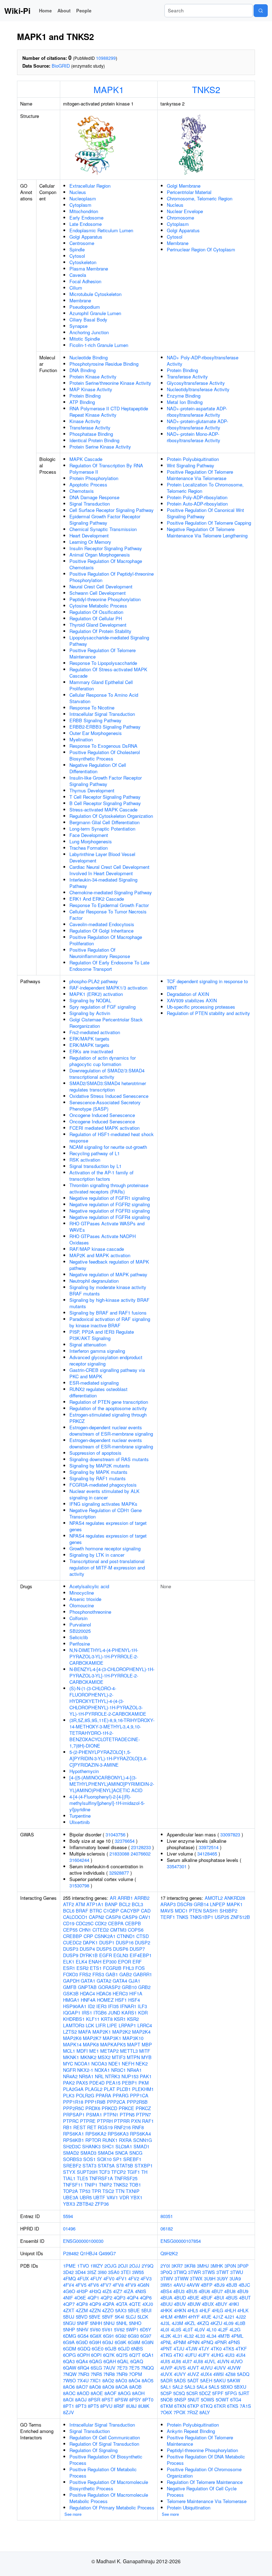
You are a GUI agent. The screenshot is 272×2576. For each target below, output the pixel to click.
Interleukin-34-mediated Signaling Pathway (103, 883)
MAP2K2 (121, 2032)
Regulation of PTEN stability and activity (208, 1013)
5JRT (244, 2393)
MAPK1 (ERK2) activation (96, 994)
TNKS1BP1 (202, 1917)
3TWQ (180, 2272)
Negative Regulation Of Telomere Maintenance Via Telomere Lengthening (207, 532)
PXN (136, 2121)
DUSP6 (121, 1949)
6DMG (70, 2336)
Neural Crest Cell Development (101, 586)
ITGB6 (100, 2013)
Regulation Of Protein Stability (100, 631)
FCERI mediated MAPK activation (104, 1128)
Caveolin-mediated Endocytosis (102, 924)
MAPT (134, 2044)
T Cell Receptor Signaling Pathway (105, 797)
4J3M (177, 2323)
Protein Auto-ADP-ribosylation (197, 504)
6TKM (167, 2406)
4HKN (180, 2310)
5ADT (193, 2380)
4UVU (206, 2368)
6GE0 (98, 2349)
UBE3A (71, 2197)
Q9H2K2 (169, 2253)
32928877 (119, 1873)
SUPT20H (87, 2172)
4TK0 (216, 2349)
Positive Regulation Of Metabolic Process (103, 2472)
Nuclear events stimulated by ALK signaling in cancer (104, 1494)
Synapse (78, 326)
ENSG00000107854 (181, 2241)
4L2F (223, 2329)
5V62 (119, 2329)
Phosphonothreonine (90, 1612)
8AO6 (69, 2387)
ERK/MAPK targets (89, 1039)
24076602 (141, 1854)
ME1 (94, 2051)
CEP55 (70, 1930)
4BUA (166, 2298)
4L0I (165, 2329)
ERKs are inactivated (91, 1051)
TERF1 (168, 1917)
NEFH (128, 2064)
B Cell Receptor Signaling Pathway (105, 803)
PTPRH (105, 2121)
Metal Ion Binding (185, 402)
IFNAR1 (128, 2006)
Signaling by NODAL (90, 1000)
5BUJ (69, 2317)
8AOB (135, 2387)
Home (45, 10)
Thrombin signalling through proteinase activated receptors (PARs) (109, 1188)
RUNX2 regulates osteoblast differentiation (98, 1392)
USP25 (222, 1917)
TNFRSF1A (101, 2178)
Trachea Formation (89, 848)
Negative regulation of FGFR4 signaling (110, 1217)
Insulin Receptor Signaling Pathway (106, 548)
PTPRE (88, 2121)
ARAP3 (168, 1904)
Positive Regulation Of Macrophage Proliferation (106, 940)
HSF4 (134, 2000)
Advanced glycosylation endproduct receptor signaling (106, 1360)
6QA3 (69, 2361)
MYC (68, 2064)
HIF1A (136, 1993)
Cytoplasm (80, 205)
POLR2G (85, 2095)
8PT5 (93, 2406)
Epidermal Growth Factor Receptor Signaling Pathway (105, 520)
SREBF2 (72, 2165)
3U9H (210, 2278)
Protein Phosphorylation (94, 478)
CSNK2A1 (105, 1936)
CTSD (143, 1936)
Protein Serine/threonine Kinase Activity (110, 383)
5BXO (227, 2387)
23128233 (141, 1847)
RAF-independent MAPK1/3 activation (108, 988)
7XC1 (95, 2380)
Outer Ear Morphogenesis (96, 733)
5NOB (167, 2400)
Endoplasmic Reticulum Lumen (101, 230)
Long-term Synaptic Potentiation (102, 829)
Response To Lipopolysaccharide (103, 663)
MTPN (133, 2057)
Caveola (78, 275)
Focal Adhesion (85, 281)
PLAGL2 (94, 2089)
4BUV (180, 2304)
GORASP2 (109, 1987)
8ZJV (69, 2412)
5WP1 (132, 2329)
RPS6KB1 (73, 2140)
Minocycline (82, 1593)
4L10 (211, 2329)
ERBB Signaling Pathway (95, 720)
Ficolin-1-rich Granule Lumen (99, 345)
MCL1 (69, 2051)
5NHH (96, 2323)
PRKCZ (143, 2108)
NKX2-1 (85, 2070)
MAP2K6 (72, 2038)
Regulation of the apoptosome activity (108, 1408)
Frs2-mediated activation (95, 1032)
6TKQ (206, 2406)
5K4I (120, 2317)
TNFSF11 (73, 2185)
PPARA (103, 2095)
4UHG (217, 2355)
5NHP (69, 2329)
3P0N (230, 2266)
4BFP (207, 2285)
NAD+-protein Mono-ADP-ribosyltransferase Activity (194, 437)
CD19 (69, 1923)
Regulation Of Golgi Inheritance (101, 931)
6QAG (96, 2361)
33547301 (177, 1866)
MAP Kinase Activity (91, 389)
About (64, 10)
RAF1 (148, 2121)
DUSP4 (87, 1949)
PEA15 (113, 2083)
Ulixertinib (80, 1822)
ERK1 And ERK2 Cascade (97, 899)
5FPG (231, 2393)
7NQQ (147, 2368)
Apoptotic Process (88, 485)
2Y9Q (148, 2266)
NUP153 (130, 2076)
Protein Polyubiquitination (193, 459)
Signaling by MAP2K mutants (100, 1466)
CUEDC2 (72, 1942)
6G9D (82, 2342)
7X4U (83, 2380)
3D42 (68, 2272)
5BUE (134, 2310)
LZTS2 (70, 2032)
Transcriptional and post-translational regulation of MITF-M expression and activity (107, 1568)
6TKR (220, 2406)
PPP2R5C (73, 2108)
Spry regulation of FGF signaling (103, 1007)
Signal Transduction (90, 504)
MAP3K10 (133, 2038)
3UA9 (235, 2278)
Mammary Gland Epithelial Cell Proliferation (101, 685)
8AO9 (108, 2387)
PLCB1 (124, 2089)
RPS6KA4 (140, 2134)
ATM (80, 1904)
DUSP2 (143, 1942)
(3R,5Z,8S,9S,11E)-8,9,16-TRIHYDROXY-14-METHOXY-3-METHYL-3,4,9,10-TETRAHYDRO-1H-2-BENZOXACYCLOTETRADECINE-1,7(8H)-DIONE (112, 1733)
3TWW (182, 2278)
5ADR (166, 2380)
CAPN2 (97, 1917)
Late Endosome (86, 224)
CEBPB (133, 1923)
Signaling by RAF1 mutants (98, 1478)
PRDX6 (93, 2108)
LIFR (101, 2025)
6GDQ (84, 2349)
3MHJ (203, 2266)
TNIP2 (105, 2185)
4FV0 (109, 2278)
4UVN (223, 2361)
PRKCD (109, 2108)
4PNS (234, 2342)
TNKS (182, 1917)
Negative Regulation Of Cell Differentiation (98, 768)
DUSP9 (71, 1955)
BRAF (82, 1911)
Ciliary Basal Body (88, 320)
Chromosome (180, 218)
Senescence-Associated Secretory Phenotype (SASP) (105, 1105)
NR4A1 (134, 2070)
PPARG (121, 2095)
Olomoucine (82, 1605)
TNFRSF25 (126, 2178)
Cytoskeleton (83, 262)
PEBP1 (129, 2083)
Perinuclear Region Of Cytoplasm (201, 249)
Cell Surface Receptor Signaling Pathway (112, 510)
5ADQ (243, 2374)
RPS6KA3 (118, 2134)
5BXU (240, 2387)
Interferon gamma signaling (97, 1351)
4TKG (166, 2355)
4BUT (245, 2298)
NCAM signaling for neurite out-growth (108, 1147)
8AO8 (95, 2387)
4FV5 (81, 2285)
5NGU (69, 2323)
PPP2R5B (137, 2102)
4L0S (176, 2329)
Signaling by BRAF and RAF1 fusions (108, 1313)
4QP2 (106, 2298)
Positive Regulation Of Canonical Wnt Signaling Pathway (205, 513)
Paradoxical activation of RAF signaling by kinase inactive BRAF (110, 1322)
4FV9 (131, 2285)
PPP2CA (116, 2102)
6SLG (96, 2368)
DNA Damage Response (94, 497)
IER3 (101, 2006)
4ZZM (82, 2310)
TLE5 (82, 2178)
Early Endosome (86, 218)
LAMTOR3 (74, 2025)
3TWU (237, 2272)
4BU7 (217, 2291)
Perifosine (80, 1644)
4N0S (141, 2291)
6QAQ (137, 2361)
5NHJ (109, 2323)
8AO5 (148, 2380)
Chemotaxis (82, 491)
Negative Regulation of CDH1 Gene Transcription (106, 1513)
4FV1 (121, 2278)
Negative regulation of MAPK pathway (108, 1274)
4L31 (177, 2336)
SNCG (136, 2153)
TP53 (85, 2191)
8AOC (69, 2393)
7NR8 (109, 2374)
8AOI (68, 2400)
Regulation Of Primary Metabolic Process (112, 2507)
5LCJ (131, 2317)
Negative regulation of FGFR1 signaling (110, 1198)
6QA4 (82, 2361)
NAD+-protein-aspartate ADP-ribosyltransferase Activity (197, 412)
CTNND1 (126, 1936)
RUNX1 (110, 2140)
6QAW (70, 2368)
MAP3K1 (112, 2038)
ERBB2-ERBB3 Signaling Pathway (105, 727)
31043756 (115, 1834)
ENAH (95, 1962)
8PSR (94, 2400)
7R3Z (192, 2412)
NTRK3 (113, 2076)
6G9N (148, 2342)
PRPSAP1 (74, 2115)
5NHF (83, 2323)
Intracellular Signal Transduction (102, 714)
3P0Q (166, 2272)
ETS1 (96, 1968)
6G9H (95, 2342)
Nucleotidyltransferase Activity (198, 389)
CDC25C (85, 1923)
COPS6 (136, 1930)
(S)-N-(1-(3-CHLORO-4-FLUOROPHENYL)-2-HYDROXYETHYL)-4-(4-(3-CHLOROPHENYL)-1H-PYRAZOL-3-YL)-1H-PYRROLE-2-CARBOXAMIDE (108, 1701)
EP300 (110, 1962)
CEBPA (116, 1923)
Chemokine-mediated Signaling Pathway (111, 892)
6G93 (133, 2336)
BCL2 (125, 1904)
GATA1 (88, 1981)
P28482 (71, 2253)
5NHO (135, 2323)
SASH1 (211, 1911)
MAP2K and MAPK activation (100, 1255)
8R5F (119, 2406)
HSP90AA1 (75, 2006)
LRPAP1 (127, 2025)
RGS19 (105, 2127)
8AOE (97, 2393)
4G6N (143, 2285)
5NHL (122, 2323)
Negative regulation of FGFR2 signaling (110, 1204)
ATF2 (69, 1904)
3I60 (102, 2272)
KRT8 (107, 2019)
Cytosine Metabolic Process (98, 606)
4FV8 (118, 2285)
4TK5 (229, 2349)
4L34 (211, 2336)
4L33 (200, 2336)
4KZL (190, 2323)
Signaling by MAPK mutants (98, 1472)
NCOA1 (82, 2064)
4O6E (80, 2298)
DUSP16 (125, 1942)
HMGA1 (71, 2000)
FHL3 (128, 1968)
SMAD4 (106, 2153)
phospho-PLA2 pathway (94, 981)
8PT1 (69, 2406)
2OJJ (135, 2266)
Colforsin (78, 1618)
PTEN (195, 1911)
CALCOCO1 (75, 1917)
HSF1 (121, 2000)
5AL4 (202, 2387)
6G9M (134, 2342)
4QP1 (93, 2298)
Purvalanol (80, 1625)
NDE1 (114, 2064)
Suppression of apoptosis (95, 1453)
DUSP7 (137, 1949)
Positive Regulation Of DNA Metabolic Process (206, 2460)
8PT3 (81, 2406)
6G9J (108, 2342)
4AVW (193, 2285)
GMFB (70, 1987)
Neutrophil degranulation (94, 1281)
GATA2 (104, 1981)
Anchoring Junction (89, 332)
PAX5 (82, 2083)
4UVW (234, 2368)
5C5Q (179, 2393)
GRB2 (144, 1987)
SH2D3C (72, 2146)
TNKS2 (206, 89)
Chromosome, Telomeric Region (200, 198)
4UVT (193, 2368)
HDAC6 (104, 1993)
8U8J (131, 2406)
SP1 (117, 2159)
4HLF (205, 2310)
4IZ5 (107, 2291)
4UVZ (193, 2374)
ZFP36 (102, 2204)
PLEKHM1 (143, 2089)
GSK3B (71, 1993)
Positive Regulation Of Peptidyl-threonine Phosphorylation (112, 577)
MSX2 (104, 2057)
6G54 (83, 2336)
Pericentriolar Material (189, 192)
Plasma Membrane (89, 269)
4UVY (180, 2374)
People (84, 10)
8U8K (144, 2406)
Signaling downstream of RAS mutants (109, 1459)
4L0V (200, 2329)
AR (113, 1898)
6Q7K (109, 2355)
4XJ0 (148, 2304)
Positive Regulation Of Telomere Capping (209, 523)
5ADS (180, 2380)
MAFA (85, 2032)
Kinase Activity (85, 421)
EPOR (124, 1962)
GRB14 (201, 1904)
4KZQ (203, 2323)
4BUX (208, 2304)
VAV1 (112, 2197)
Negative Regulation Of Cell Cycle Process (202, 2492)
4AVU (179, 2285)
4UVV (220, 2368)
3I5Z (92, 2272)
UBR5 (86, 2197)
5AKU (220, 2380)
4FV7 (106, 2285)
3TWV (167, 2278)
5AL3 (190, 2387)
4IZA (129, 2291)
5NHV (83, 2329)
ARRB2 (142, 1898)
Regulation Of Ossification (96, 612)
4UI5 (165, 2361)
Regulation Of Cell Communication (105, 2437)
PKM (144, 2083)
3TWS (209, 2272)
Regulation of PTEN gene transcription (109, 1402)
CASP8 (113, 1917)
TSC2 (108, 2191)
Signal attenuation (88, 1344)
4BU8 (230, 2291)
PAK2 (69, 2083)
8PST (107, 2400)
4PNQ (207, 2342)
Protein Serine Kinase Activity (100, 447)
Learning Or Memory (90, 542)
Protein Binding (85, 396)
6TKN (180, 2406)
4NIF (68, 2298)
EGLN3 (121, 1955)
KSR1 (120, 2019)
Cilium (76, 288)
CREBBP (73, 1936)
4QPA (108, 2304)
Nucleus (78, 192)
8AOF (110, 2393)
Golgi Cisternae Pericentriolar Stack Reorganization (106, 1023)
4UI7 (187, 2361)
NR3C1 (118, 2070)
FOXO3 (70, 1974)
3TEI (126, 2272)
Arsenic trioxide (85, 1599)
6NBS (137, 2349)
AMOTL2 (214, 1898)
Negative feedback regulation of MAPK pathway (109, 1265)
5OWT (222, 2400)
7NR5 (96, 2374)
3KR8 (190, 2266)
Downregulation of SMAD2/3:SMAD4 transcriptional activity (107, 1074)
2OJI (123, 2266)
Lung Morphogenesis (91, 841)
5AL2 (178, 2387)
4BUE (193, 2298)
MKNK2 (88, 2057)
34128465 (207, 1854)
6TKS (233, 2406)
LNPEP (218, 1904)
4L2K (166, 2336)
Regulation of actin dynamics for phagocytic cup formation (103, 1061)
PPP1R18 (73, 2102)
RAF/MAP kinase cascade (97, 1249)
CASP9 (130, 1917)
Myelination (81, 739)
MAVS (167, 1911)
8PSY (135, 2400)
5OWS (208, 2400)
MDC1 (181, 1911)
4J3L (165, 2323)
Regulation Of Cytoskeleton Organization (111, 816)
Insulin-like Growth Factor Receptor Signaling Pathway (106, 781)
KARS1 (129, 2013)
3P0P (243, 2266)
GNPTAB (87, 1987)
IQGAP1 (72, 2013)
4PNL (166, 2342)
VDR (124, 2197)
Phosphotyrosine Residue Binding (104, 364)
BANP (111, 1904)
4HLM (166, 2317)
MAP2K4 (141, 2032)
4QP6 (146, 2298)
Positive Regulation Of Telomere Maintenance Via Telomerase (200, 475)
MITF (145, 2051)
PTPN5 (127, 2115)
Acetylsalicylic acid (89, 1586)
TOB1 (135, 2185)
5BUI (146, 2310)
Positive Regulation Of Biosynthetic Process (106, 2460)
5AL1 (166, 2387)
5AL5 (214, 2387)
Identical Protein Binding (94, 440)
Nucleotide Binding (89, 357)
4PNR (221, 2342)
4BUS (232, 2298)
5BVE (95, 2317)
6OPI (96, 2355)
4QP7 (69, 2304)
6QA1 (148, 2355)
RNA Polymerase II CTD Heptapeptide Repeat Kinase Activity (109, 412)
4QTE (135, 2304)
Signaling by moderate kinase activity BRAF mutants (108, 1290)
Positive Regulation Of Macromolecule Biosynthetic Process (109, 2485)
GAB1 (112, 1974)
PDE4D (97, 2083)
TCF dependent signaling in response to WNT (207, 984)
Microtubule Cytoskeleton (95, 294)
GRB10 (129, 1987)
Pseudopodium (85, 307)
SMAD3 (88, 2153)
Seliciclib (79, 1637)
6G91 (109, 2336)
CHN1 (85, 1930)
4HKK (166, 2310)
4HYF (194, 2317)
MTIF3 (119, 2057)
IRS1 (87, 2013)
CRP (88, 1936)
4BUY (221, 2304)
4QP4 (133, 2298)
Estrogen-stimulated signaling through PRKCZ (108, 1418)
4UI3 (230, 2355)
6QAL (123, 2361)
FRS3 (98, 1974)
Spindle (77, 249)
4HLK (243, 2310)
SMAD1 (141, 2146)
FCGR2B (112, 1968)
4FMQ (69, 2278)
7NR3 (84, 2374)
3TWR (194, 2272)
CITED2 (101, 1930)
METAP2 (109, 2051)
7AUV (109, 2368)
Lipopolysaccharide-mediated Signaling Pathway (109, 641)
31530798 (79, 1885)
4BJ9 (219, 2285)
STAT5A (106, 2165)
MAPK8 (91, 2044)
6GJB (111, 2349)
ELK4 (81, 1962)
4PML (237, 2336)
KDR (143, 2013)
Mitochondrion (84, 211)
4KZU (216, 2323)
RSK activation (85, 1160)
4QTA (122, 2304)
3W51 (166, 2285)
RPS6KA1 (73, 2134)
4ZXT (69, 2310)
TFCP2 (118, 2172)
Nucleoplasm (83, 198)
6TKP (193, 2406)
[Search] (261, 11)
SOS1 (89, 2159)
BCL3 (137, 1904)
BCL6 (69, 1911)
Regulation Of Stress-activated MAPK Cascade (108, 673)
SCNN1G (143, 2140)
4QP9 (95, 2304)
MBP (147, 2044)
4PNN (193, 2342)
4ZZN (95, 2310)
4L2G (235, 2329)
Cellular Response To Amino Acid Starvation (104, 698)
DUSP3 (71, 1949)
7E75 (134, 2368)
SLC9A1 (124, 2146)
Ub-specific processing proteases (201, 1007)
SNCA (121, 2153)
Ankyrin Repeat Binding (191, 2431)
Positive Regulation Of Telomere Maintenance (103, 653)
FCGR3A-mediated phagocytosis (103, 1485)
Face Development (89, 835)
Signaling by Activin (90, 1013)
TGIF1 (134, 2172)
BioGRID (61, 66)
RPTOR (93, 2140)
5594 (68, 2216)
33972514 (209, 1847)
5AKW (234, 2380)
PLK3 (69, 2095)
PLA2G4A (73, 2089)
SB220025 (80, 1631)
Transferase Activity (90, 428)
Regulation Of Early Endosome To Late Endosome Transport (109, 966)
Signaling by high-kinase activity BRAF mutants (109, 1303)
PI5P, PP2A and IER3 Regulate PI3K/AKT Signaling (102, 1335)
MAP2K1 (102, 2032)
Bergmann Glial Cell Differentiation (104, 822)
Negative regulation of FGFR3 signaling (110, 1211)
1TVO (83, 2266)
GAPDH (71, 1981)
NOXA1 (102, 2070)
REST (80, 2127)
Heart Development (89, 535)
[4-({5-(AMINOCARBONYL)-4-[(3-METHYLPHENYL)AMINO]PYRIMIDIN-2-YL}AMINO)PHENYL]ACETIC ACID (112, 1784)
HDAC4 (87, 1993)
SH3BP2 (228, 1911)
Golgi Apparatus (86, 237)
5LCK (143, 2317)
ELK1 (69, 1962)
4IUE (206, 2317)
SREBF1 (132, 2159)
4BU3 (179, 2291)
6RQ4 (83, 2368)
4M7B (224, 2336)
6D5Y (146, 2329)
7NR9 (122, 2374)
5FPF (218, 2393)
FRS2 (85, 1974)
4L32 (189, 2336)
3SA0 (114, 2272)
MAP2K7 (92, 2038)
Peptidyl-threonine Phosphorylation (105, 599)
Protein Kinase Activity (93, 377)
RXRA (125, 2140)
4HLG (217, 2310)
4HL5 (193, 2310)
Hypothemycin (84, 1771)
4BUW (194, 2304)
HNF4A (88, 2000)
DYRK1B (89, 1955)
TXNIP (133, 2191)
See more (73, 2514)
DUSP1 (107, 1942)
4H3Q (95, 2291)
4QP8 (82, 2304)
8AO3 (121, 2380)
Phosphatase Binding (91, 434)
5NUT (194, 2400)
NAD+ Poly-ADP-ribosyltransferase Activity (203, 361)
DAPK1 (90, 1942)
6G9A (69, 2342)
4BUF (207, 2298)
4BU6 (204, 2291)
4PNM (180, 2342)
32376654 (125, 1841)
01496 (69, 2229)
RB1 (67, 2127)
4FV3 (146, 2278)
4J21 (229, 2317)
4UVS (180, 2368)
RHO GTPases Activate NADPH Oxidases (103, 1239)
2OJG (110, 2266)
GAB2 (126, 1974)
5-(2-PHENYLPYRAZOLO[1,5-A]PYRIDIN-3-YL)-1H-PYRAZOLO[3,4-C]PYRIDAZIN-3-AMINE (108, 1758)
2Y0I (165, 2266)
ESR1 (69, 1968)
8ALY (205, 2412)
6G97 (146, 2336)
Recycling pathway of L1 (95, 1153)
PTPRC (71, 2121)
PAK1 (146, 2076)
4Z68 (230, 2374)
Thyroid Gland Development (98, 625)
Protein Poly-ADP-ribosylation (197, 497)
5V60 (95, 2329)
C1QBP (111, 1911)
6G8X (96, 2336)
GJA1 (134, 1981)
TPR (96, 2191)
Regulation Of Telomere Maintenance (205, 2482)
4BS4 (166, 2291)
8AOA (122, 2387)
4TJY (204, 2349)
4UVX (166, 2374)
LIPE (112, 2025)
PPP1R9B (95, 2102)
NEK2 (142, 2064)
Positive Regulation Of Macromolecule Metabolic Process (109, 2498)
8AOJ (81, 2400)
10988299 (106, 58)
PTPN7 (143, 2115)
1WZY (97, 2266)
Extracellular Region (90, 186)
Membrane (80, 300)
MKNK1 (71, 2057)
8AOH (138, 2393)
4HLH (230, 2310)
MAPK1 (109, 89)
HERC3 (120, 1993)
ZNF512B (240, 1917)
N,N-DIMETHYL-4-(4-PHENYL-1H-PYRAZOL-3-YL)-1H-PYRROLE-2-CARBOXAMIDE (104, 1656)
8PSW (121, 2400)
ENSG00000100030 (83, 2241)
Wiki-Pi (17, 11)
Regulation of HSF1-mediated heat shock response (112, 1137)
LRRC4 (145, 2025)
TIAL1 (69, 2178)
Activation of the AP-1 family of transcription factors (101, 1176)
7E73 (122, 2368)
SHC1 (108, 2146)
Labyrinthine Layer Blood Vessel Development (102, 857)
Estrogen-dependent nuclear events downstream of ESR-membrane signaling (111, 1431)
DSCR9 (185, 1904)
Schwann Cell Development (98, 593)
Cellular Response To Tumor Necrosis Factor (108, 915)
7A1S (245, 2406)
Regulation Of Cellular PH (96, 618)
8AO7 (82, 2387)
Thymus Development (92, 790)
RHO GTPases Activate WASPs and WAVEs (107, 1227)
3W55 (138, 2272)
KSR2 (133, 2019)
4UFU (191, 2355)
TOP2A (70, 2191)
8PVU (106, 2406)
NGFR (69, 2070)
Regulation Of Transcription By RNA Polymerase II (106, 469)
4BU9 (243, 2291)
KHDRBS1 (74, 2019)
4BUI (219, 2298)
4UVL (210, 2361)
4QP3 (120, 2298)
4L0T (188, 2329)
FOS (140, 1968)
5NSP (180, 2400)
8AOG (124, 2393)
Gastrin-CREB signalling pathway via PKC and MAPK (107, 1373)
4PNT (166, 2349)
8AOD (83, 2393)
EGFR (106, 1955)
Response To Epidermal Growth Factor (109, 905)
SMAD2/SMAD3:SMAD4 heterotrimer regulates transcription (108, 1086)
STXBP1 (144, 2165)
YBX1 (136, 2197)
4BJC (244, 2285)
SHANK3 (91, 2146)
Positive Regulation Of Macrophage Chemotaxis (106, 564)
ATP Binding (82, 402)
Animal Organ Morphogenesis (100, 555)
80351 (167, 2216)
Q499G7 (107, 2253)
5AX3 (121, 2310)
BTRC (96, 1911)
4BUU (166, 2304)
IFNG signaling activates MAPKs (103, 1504)
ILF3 (142, 2006)
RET (92, 2127)
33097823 (230, 1834)
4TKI (178, 2355)
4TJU (179, 2349)
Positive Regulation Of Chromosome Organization (204, 2472)
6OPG (69, 2355)
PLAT (109, 2089)
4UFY (204, 2355)
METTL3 (129, 2051)
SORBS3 (72, 2159)
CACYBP (130, 1911)
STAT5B (125, 2165)
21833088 (119, 1854)
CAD (146, 1911)
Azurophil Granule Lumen (95, 313)
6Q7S (122, 2355)
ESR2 (83, 1968)
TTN (120, 2191)
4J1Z (218, 2317)
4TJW (191, 2349)
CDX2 (101, 1923)
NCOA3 (99, 2064)
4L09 (228, 2323)
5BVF (108, 2317)
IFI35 (113, 2006)
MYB (146, 2057)
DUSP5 (104, 1949)
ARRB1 (125, 1898)
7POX (180, 2412)
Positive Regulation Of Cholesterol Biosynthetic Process (105, 755)
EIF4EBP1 (141, 1955)
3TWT (223, 2272)
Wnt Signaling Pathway (191, 465)
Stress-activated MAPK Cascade (103, 810)
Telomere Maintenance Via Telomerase (207, 2501)
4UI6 (176, 2361)
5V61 (107, 2329)
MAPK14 (72, 2044)
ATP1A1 (95, 1904)
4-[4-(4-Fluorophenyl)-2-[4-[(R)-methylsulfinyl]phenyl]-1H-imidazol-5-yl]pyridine (107, 1803)
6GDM (70, 2349)
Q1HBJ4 (89, 2253)
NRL (99, 2076)
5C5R (192, 2393)
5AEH (206, 2380)
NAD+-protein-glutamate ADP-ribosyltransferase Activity (197, 424)
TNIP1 (91, 2185)
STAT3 (89, 2165)
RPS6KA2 (96, 2134)
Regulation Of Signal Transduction (104, 2444)
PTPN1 (111, 2115)
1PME (69, 2266)
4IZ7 (118, 2291)
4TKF (241, 2349)
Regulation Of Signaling (93, 2450)
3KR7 (177, 2266)
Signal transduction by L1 (95, 1166)
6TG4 (236, 2400)
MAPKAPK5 (113, 2044)
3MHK (217, 2266)
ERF (137, 1962)
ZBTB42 (85, 2204)
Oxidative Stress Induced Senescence (109, 1096)
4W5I (219, 2374)
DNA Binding (83, 370)
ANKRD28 (235, 1898)
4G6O (69, 2291)
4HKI (234, 2304)
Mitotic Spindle (85, 339)
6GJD (124, 2349)
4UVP (166, 2368)
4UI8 (198, 2361)
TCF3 (104, 2172)
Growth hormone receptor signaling (105, 1548)
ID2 (91, 2006)
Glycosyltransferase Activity (196, 383)
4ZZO (108, 2310)
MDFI (82, 2051)
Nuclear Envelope (185, 211)
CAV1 (145, 1917)
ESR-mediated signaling (94, 1383)
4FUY (96, 2278)
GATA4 (120, 1981)
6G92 (121, 2336)
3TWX (196, 2278)
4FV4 (69, 2285)
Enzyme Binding (184, 396)
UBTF (99, 2197)
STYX (69, 2172)
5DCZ (205, 2393)
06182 (167, 2229)
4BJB (232, 2285)
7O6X (166, 2412)
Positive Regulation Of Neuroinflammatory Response (100, 953)
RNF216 (122, 2127)
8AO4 (134, 2380)
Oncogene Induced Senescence (102, 1115)
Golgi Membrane (184, 186)
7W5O (69, 2380)
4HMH (180, 2317)
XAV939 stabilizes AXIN (192, 1000)
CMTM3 (118, 1930)
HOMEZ (105, 2000)
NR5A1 (86, 2076)
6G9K (121, 2342)
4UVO (237, 2361)
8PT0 (148, 2400)
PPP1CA (139, 2095)
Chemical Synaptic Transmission (103, 529)
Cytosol (77, 256)
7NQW (70, 2374)
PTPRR (122, 2121)
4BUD (180, 2298)
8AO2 (108, 2380)
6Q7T (135, 2355)
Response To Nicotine (92, 708)
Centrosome (82, 243)
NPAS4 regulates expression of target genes (108, 1526)
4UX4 (206, 2374)
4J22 (241, 2317)
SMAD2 (71, 2153)
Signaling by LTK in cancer (97, 1555)
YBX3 (69, 2204)
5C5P (166, 2393)
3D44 (80, 2272)
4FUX (83, 2278)
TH (144, 2172)
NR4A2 (70, 2076)
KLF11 (93, 2019)
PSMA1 (94, 2115)
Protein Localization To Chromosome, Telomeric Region (205, 488)
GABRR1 (143, 1974)
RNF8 (138, 2127)
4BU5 (192, 2291)
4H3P (82, 2291)
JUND (114, 2013)
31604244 (79, 1860)
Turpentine (80, 1816)
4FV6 (93, 2285)
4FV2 (134, 2278)
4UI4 (241, 2355)
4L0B (240, 2323)
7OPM (135, 2374)
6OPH (83, 2355)
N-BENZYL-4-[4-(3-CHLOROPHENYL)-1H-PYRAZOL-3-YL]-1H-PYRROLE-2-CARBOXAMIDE (112, 1675)
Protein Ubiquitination (189, 2507)
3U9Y (222, 2278)
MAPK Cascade (86, 459)
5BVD (82, 2317)
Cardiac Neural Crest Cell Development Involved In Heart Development (109, 870)
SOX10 (104, 2159)
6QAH (110, 2361)
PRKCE (126, 2108)
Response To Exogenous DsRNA (103, 746)
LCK (90, 2025)
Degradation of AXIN (188, 994)
